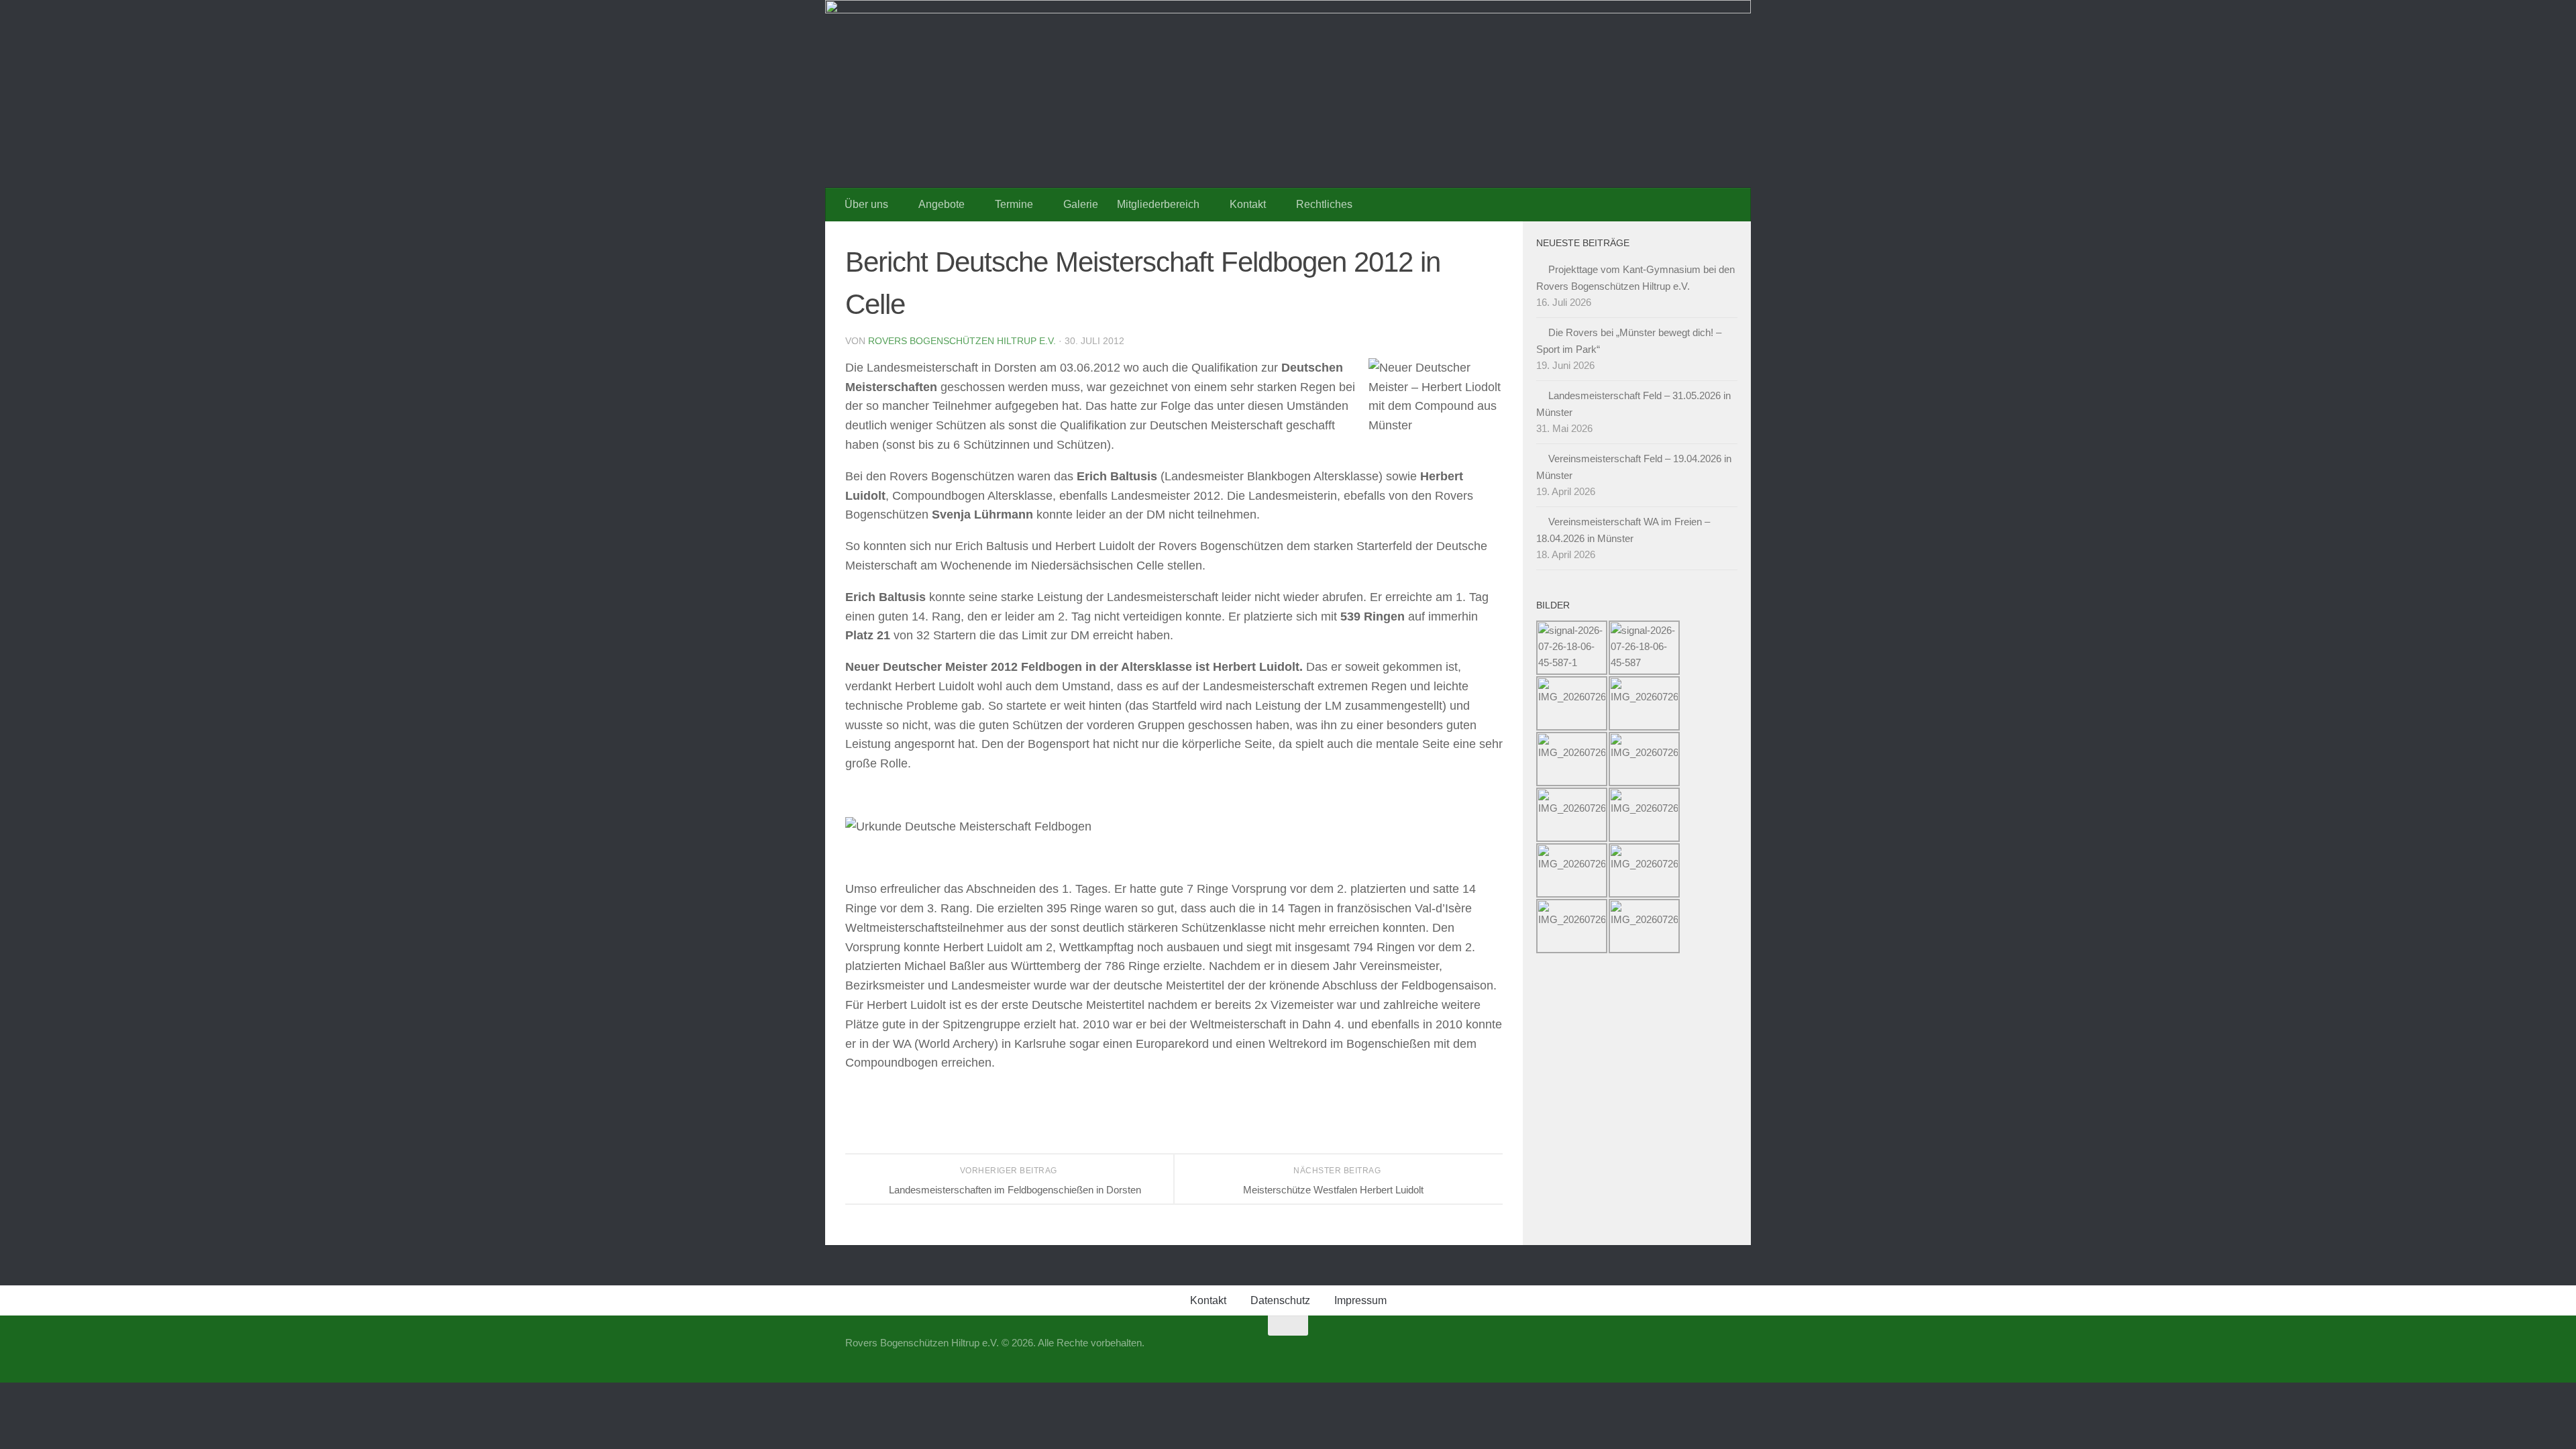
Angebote (942, 204)
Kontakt (1248, 204)
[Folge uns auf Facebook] (1697, 1352)
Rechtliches (1324, 204)
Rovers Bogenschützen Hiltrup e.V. (962, 341)
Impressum (1360, 1300)
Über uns (866, 204)
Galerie (1081, 204)
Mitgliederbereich (1158, 204)
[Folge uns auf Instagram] (1721, 1352)
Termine (1014, 204)
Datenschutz (1280, 1300)
